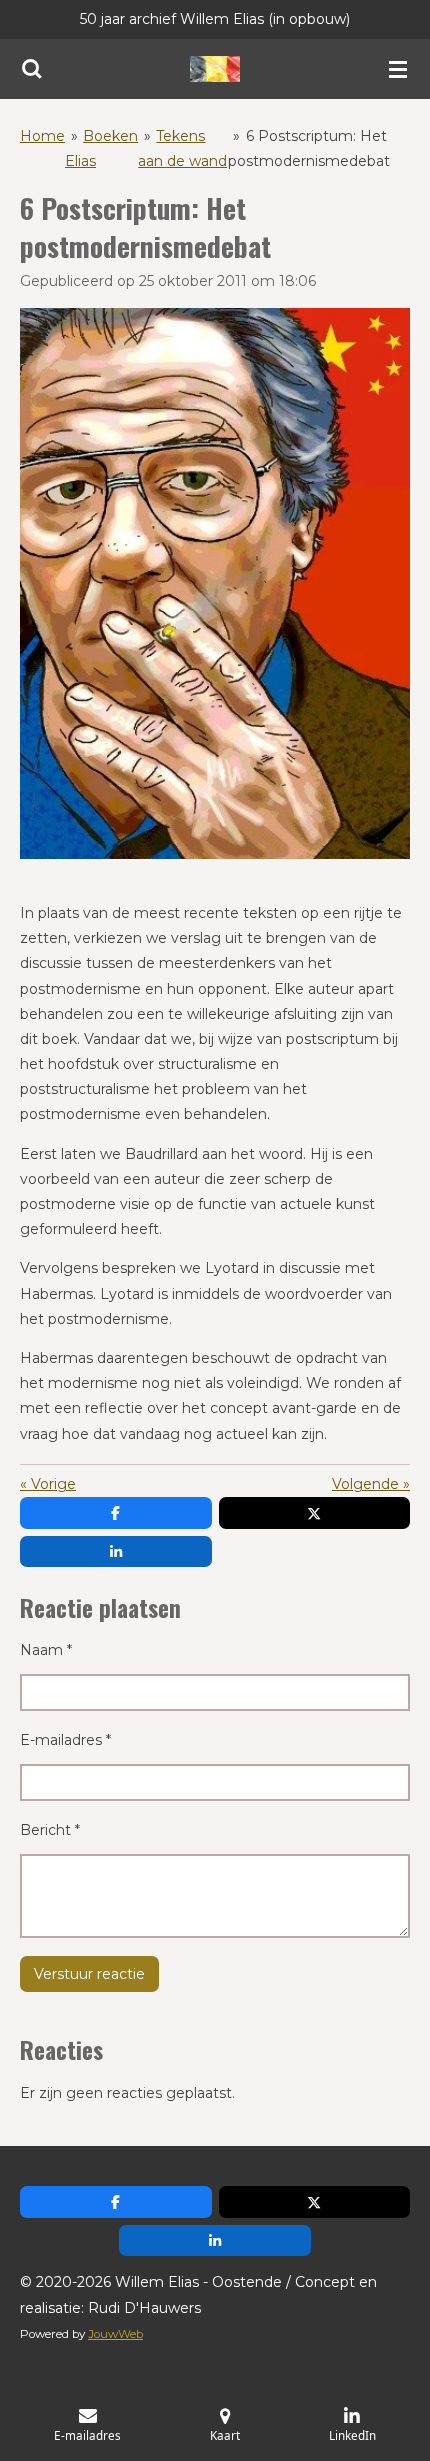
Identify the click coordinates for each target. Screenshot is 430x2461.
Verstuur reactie (89, 1974)
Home (42, 136)
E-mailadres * (65, 1740)
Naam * (46, 1650)
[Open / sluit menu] (398, 69)
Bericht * (50, 1830)
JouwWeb (115, 2334)
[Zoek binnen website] (32, 69)
